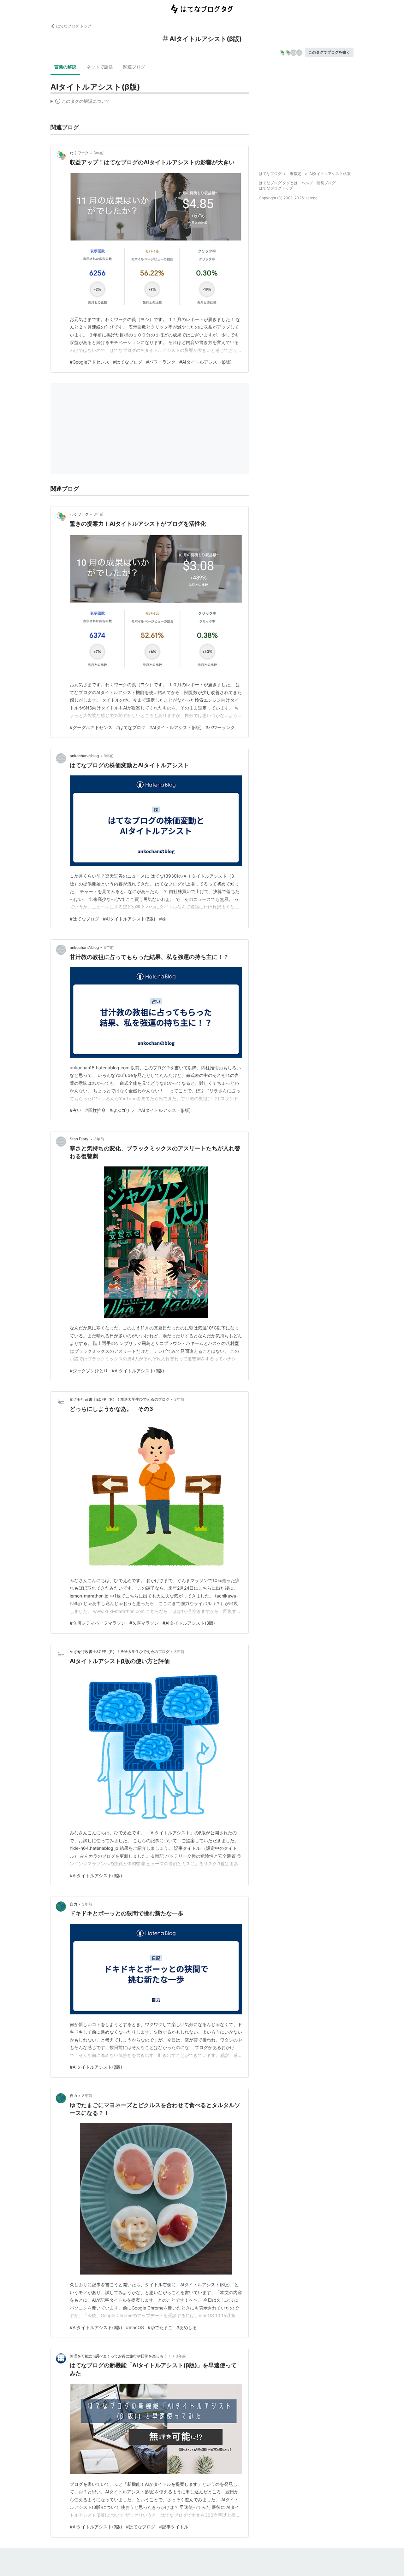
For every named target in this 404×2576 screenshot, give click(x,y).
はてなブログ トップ (74, 26)
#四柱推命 (95, 1110)
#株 (163, 919)
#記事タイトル (174, 2527)
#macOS (135, 2327)
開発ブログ (326, 183)
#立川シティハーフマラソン (98, 1623)
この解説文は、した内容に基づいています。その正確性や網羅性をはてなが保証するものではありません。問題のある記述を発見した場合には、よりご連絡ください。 (80, 102)
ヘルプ (307, 183)
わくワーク (79, 153)
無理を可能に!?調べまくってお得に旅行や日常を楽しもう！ (120, 2356)
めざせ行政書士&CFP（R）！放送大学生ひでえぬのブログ (120, 1399)
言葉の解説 (65, 67)
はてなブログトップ (276, 188)
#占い (76, 1110)
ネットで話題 (100, 67)
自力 (74, 1904)
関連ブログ (134, 67)
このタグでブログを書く (329, 52)
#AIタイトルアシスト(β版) (205, 362)
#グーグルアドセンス (91, 727)
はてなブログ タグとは (278, 183)
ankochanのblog (84, 756)
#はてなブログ (128, 362)
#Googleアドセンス (89, 362)
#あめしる (187, 2327)
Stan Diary (80, 1139)
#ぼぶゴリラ (122, 1110)
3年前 (98, 153)
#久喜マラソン (144, 1623)
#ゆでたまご (160, 2327)
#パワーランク (161, 362)
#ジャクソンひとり (89, 1371)
